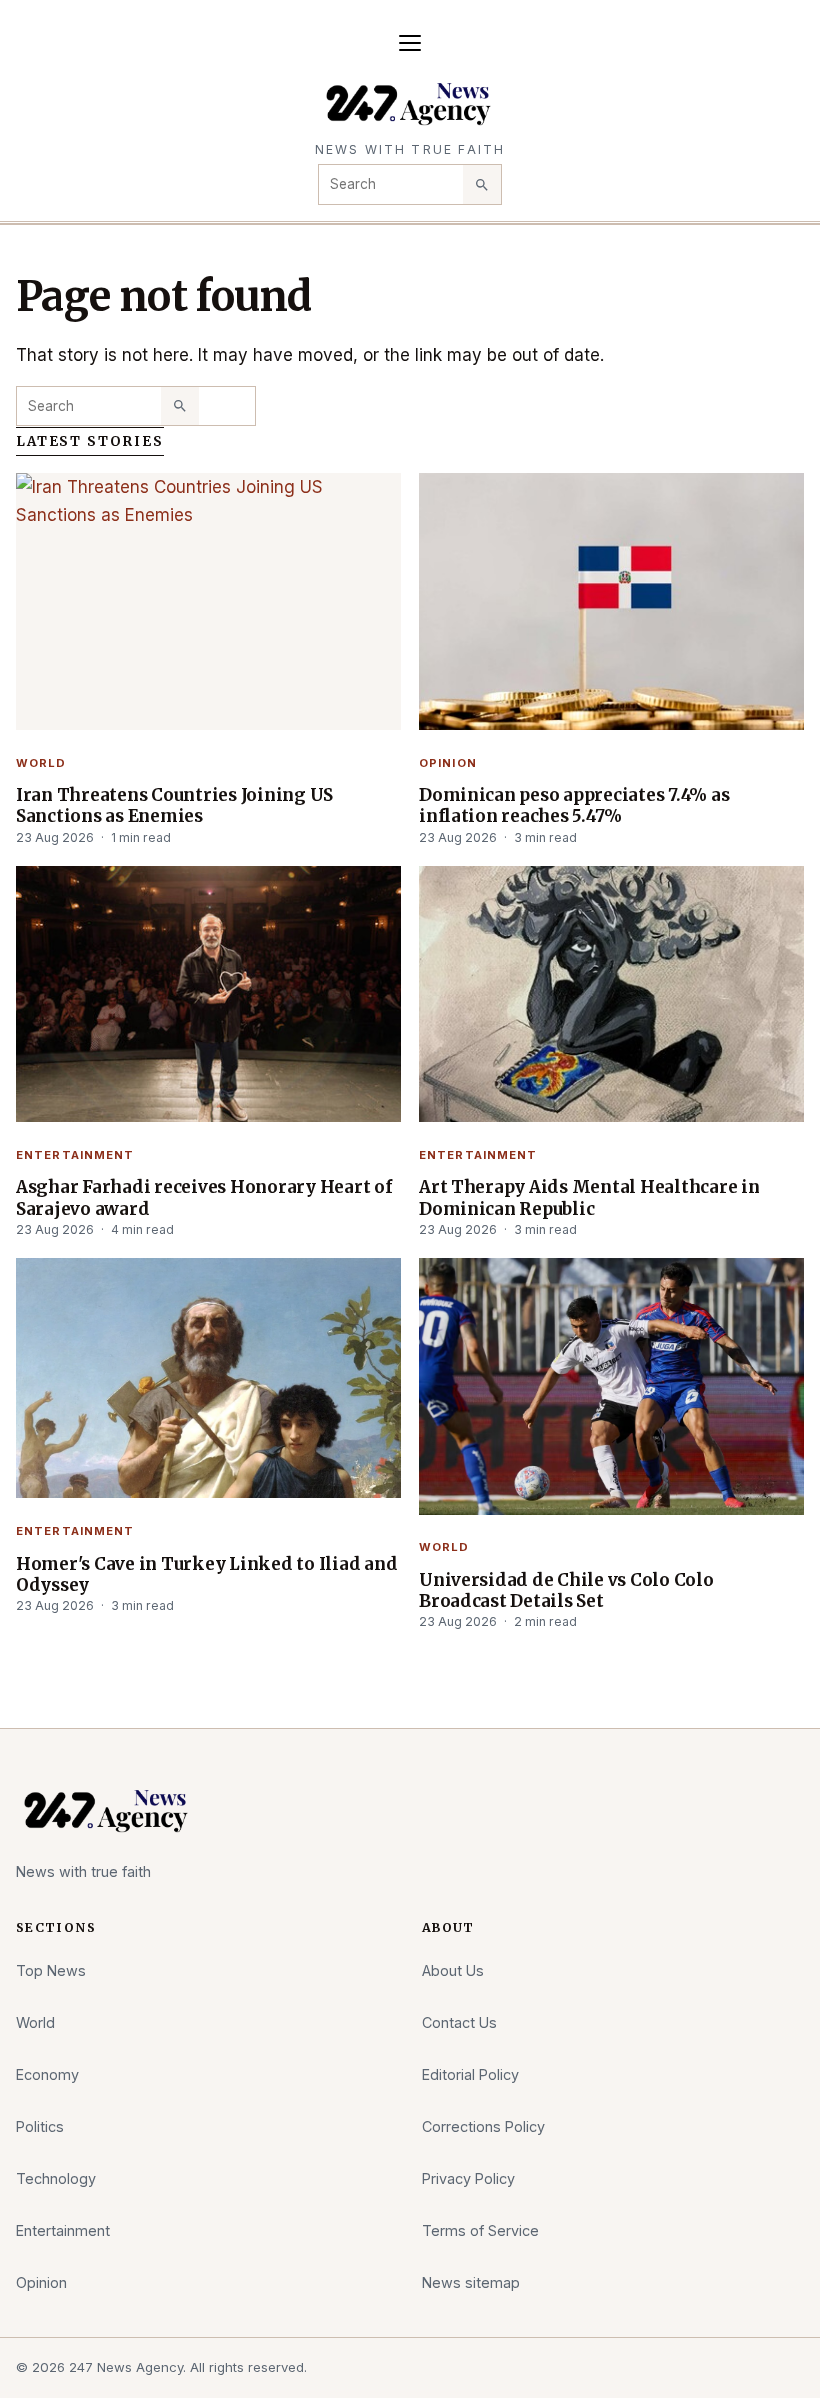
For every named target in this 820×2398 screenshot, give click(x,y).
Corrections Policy (483, 2126)
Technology (56, 2178)
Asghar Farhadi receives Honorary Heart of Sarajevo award (204, 1197)
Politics (40, 2126)
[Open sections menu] (410, 43)
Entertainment (75, 1155)
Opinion (448, 763)
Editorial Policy (470, 2074)
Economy (47, 2074)
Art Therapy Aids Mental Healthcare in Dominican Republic (589, 1197)
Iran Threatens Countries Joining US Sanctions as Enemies (174, 805)
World (41, 763)
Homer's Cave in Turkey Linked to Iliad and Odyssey (206, 1574)
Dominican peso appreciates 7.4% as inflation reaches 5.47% (574, 805)
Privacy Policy (468, 2178)
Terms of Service (480, 2230)
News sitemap (471, 2282)
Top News (51, 1970)
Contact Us (459, 2022)
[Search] (482, 184)
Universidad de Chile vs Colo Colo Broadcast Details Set (566, 1590)
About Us (453, 1970)
